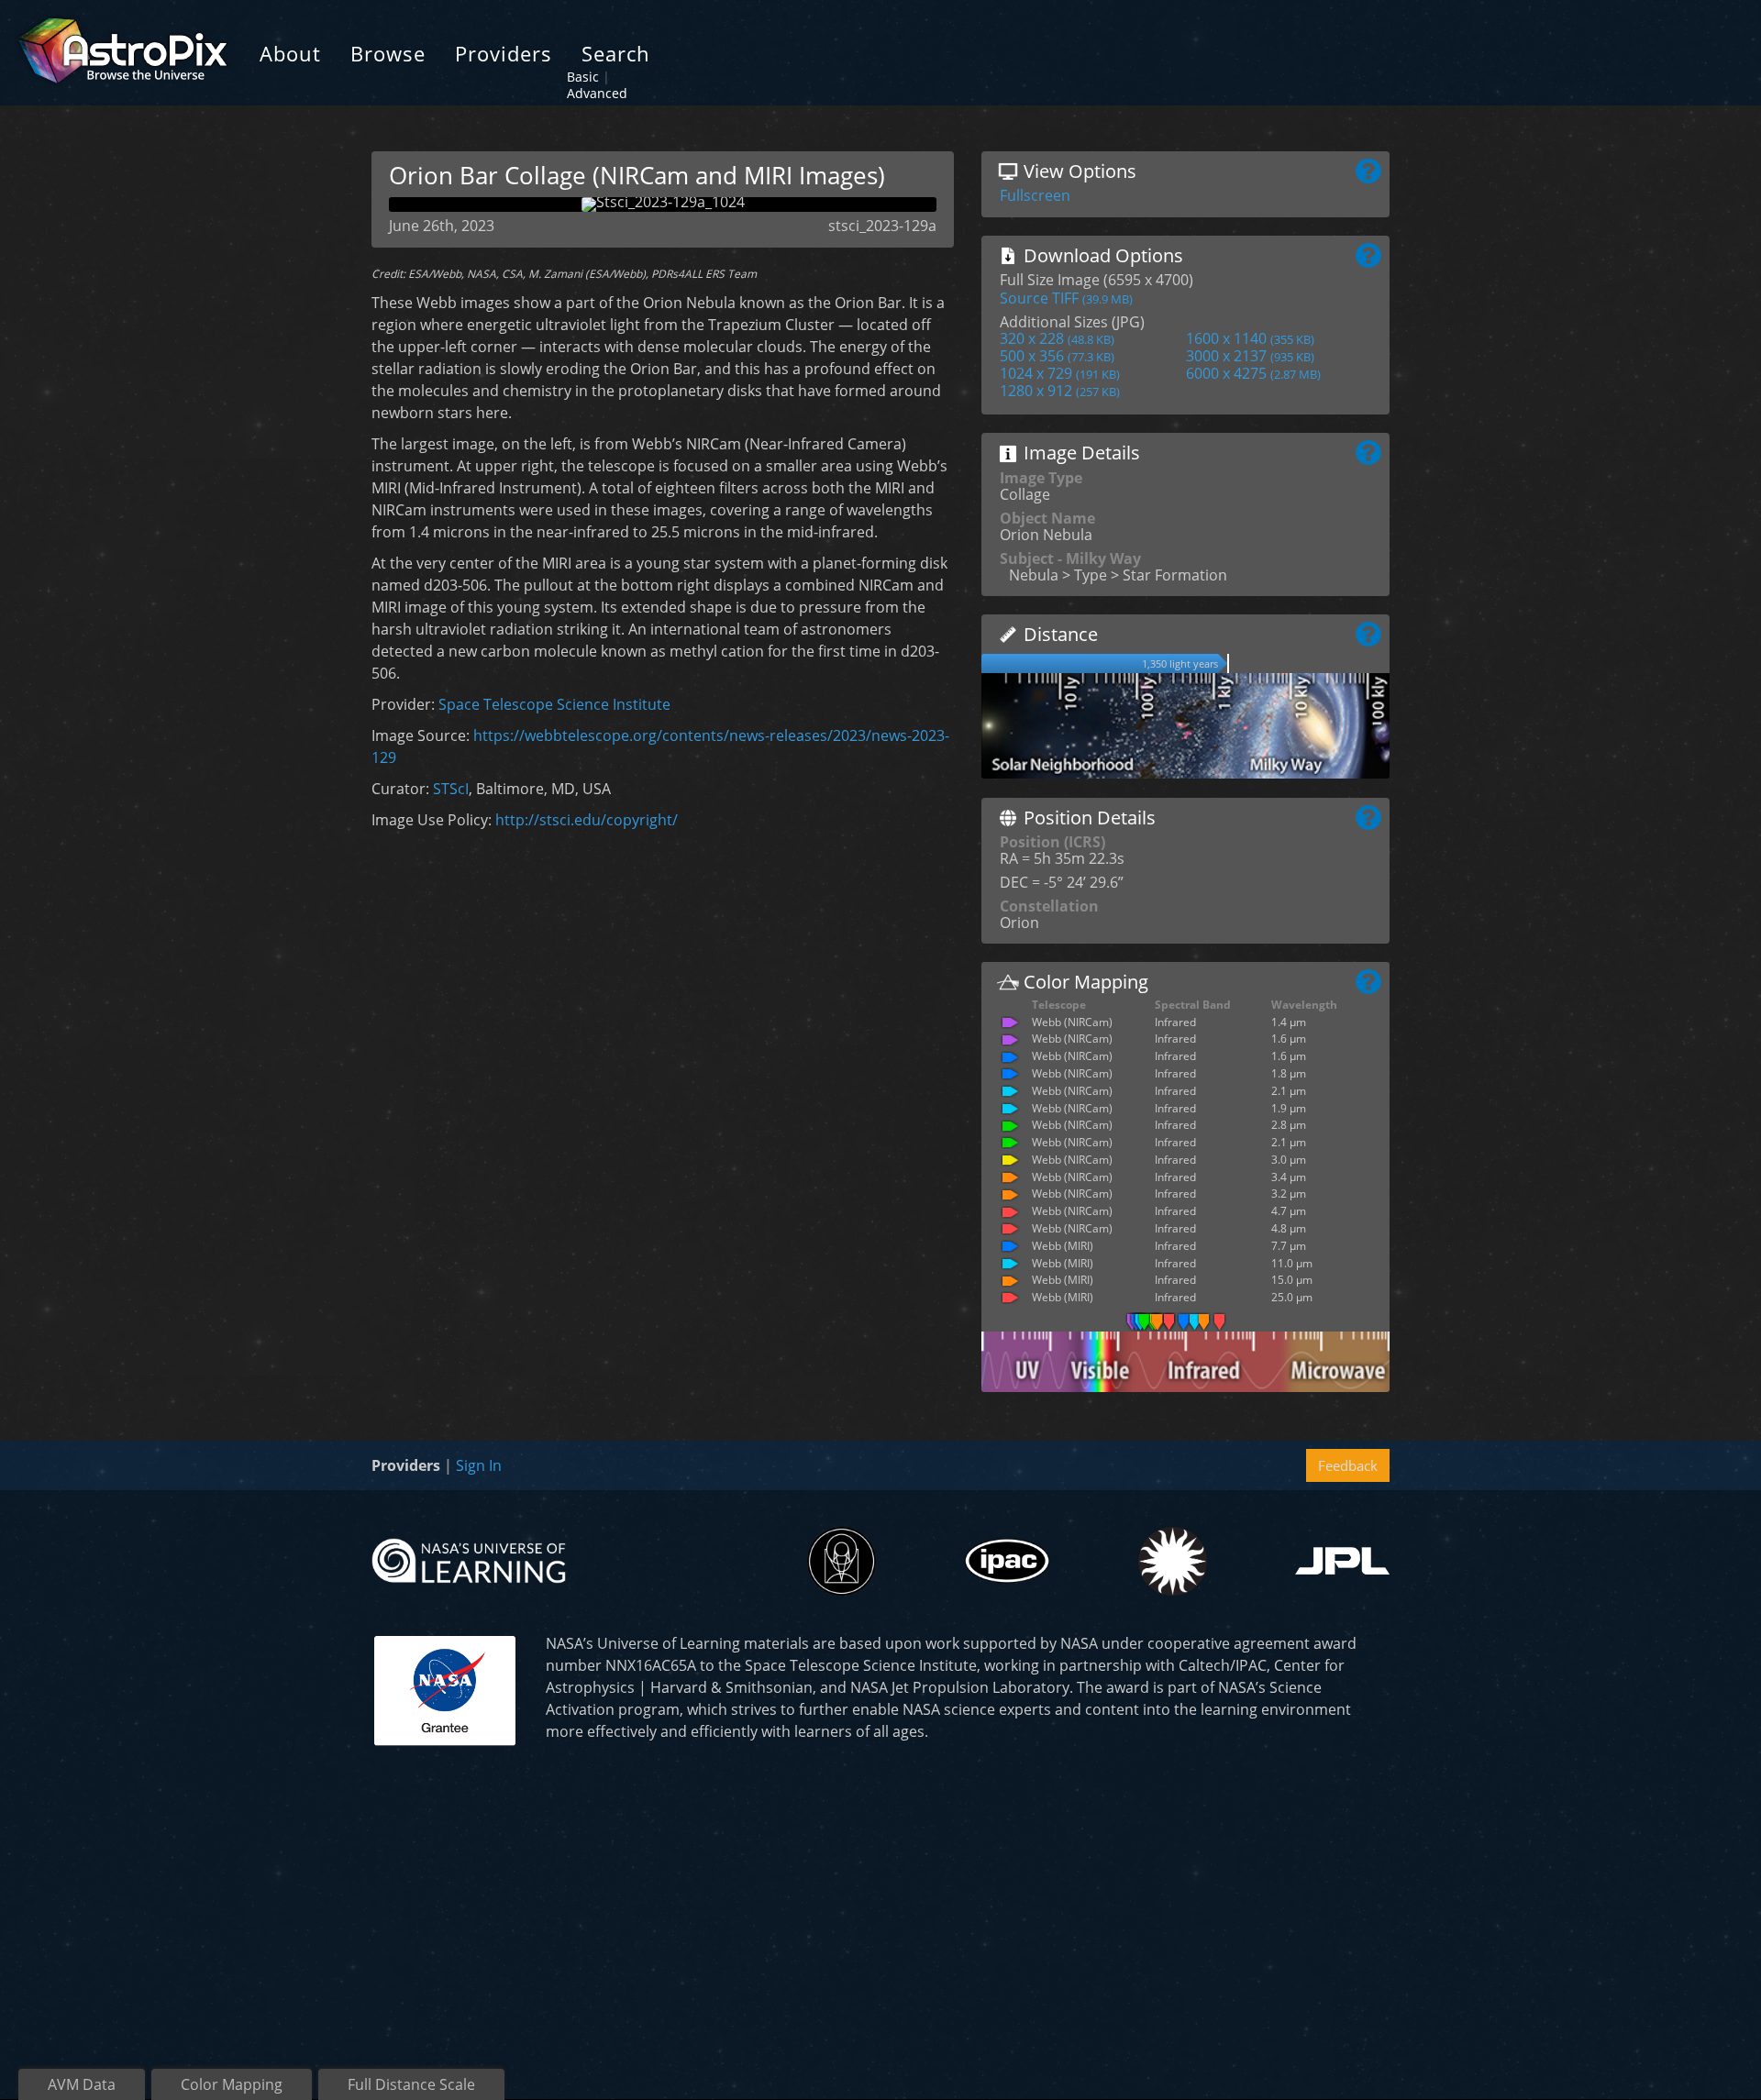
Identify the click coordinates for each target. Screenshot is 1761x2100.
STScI (451, 789)
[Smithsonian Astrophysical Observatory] (1173, 1561)
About (290, 53)
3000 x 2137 (1250, 356)
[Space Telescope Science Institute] (842, 1561)
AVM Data (82, 2084)
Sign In (479, 1465)
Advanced (597, 93)
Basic (583, 77)
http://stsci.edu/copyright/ (587, 820)
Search (616, 53)
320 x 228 (1057, 338)
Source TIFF (1066, 298)
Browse (388, 53)
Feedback (1348, 1465)
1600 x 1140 (1250, 338)
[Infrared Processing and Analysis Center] (1007, 1561)
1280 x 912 (1060, 391)
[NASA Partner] (445, 1688)
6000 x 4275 (1253, 373)
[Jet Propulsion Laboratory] (1342, 1561)
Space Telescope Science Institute (554, 704)
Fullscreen (1035, 195)
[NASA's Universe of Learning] (469, 1560)
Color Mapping (232, 2084)
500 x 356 (1057, 356)
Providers (504, 53)
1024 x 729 (1060, 373)
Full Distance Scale (411, 2084)
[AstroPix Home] (122, 53)
